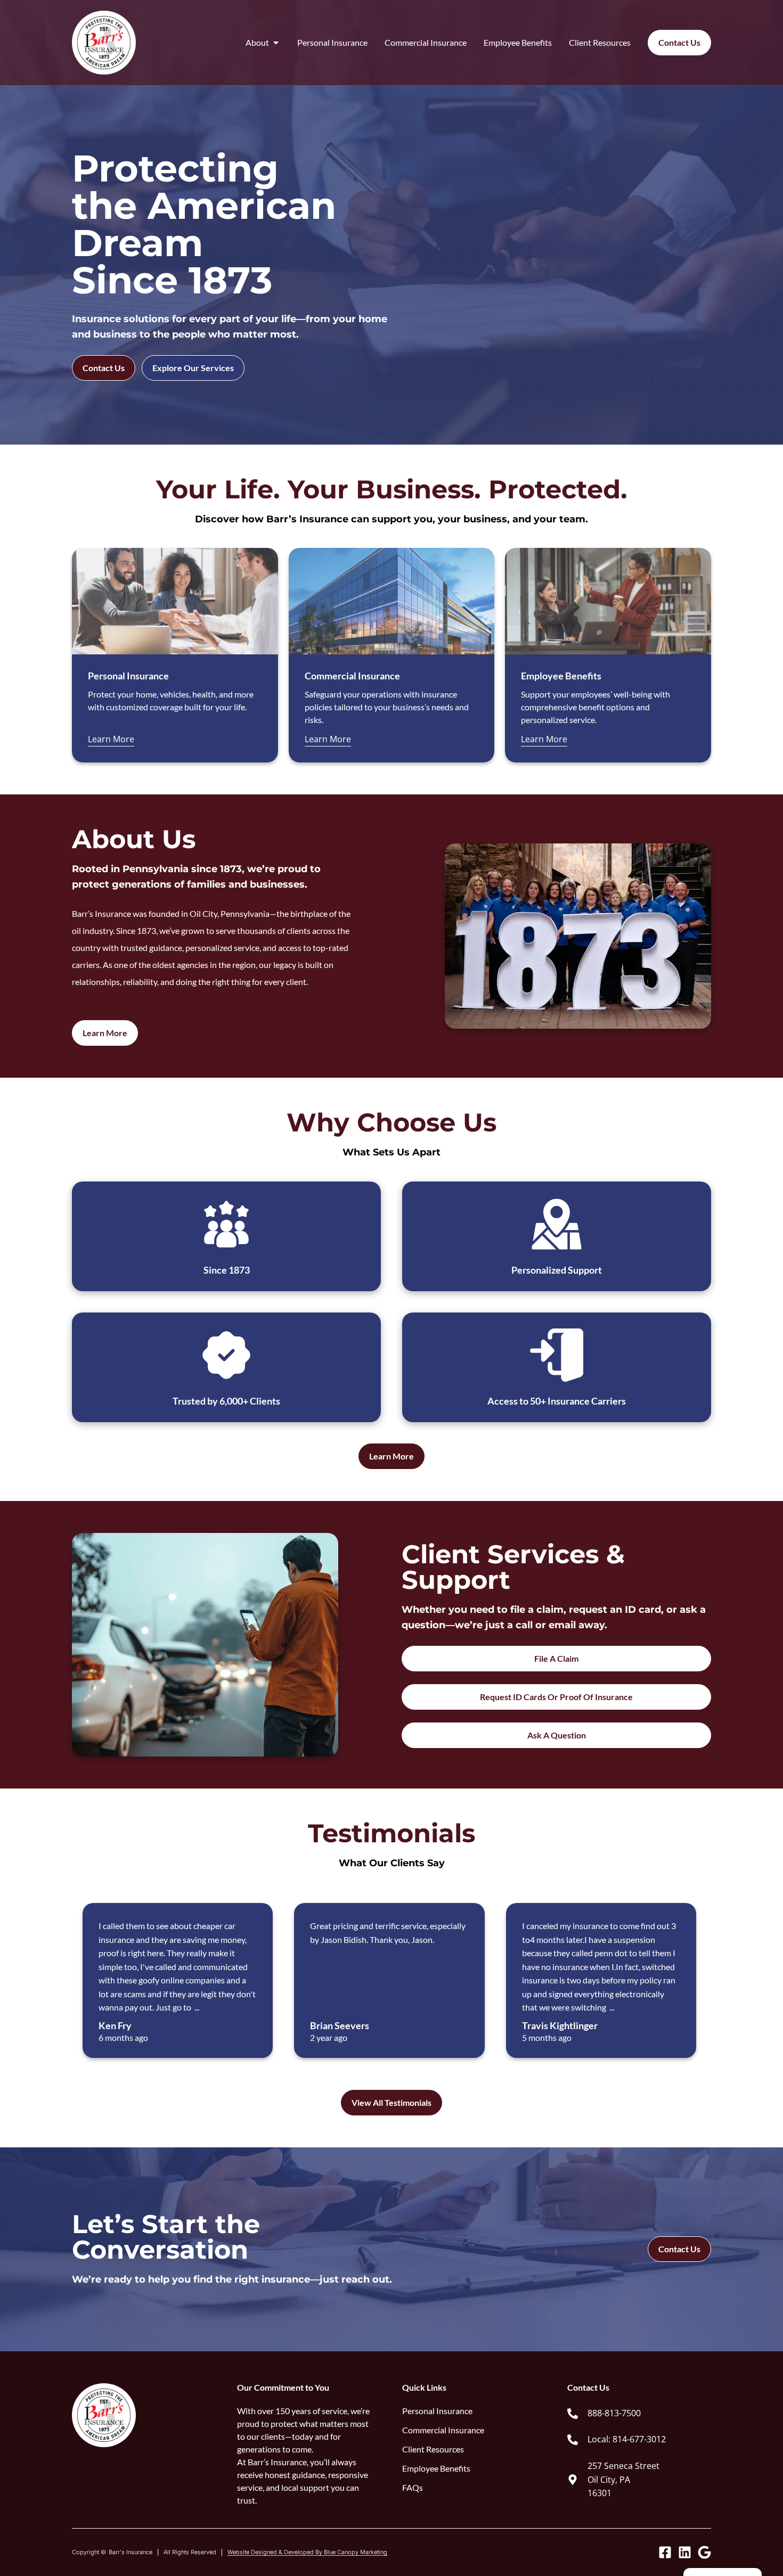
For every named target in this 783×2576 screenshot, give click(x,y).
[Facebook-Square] (665, 2552)
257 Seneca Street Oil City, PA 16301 (623, 2479)
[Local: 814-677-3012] (573, 2440)
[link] (639, 2414)
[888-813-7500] (573, 2414)
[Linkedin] (685, 2552)
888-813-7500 (614, 2413)
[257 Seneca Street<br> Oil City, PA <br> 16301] (573, 2480)
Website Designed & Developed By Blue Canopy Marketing (307, 2552)
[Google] (704, 2552)
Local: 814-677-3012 (627, 2439)
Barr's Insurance (130, 2552)
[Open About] (276, 43)
